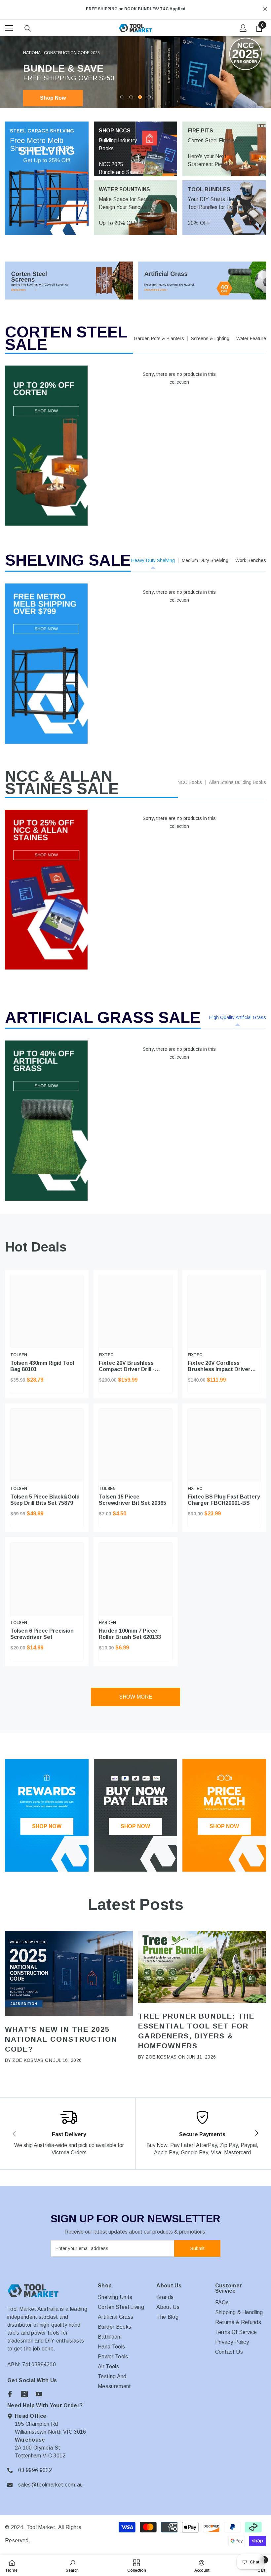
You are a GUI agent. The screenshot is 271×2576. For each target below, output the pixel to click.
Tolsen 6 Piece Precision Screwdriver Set (42, 1634)
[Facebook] (10, 2394)
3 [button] (140, 97)
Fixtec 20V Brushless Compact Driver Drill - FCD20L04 (127, 1366)
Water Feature (251, 338)
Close (265, 9)
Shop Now (53, 98)
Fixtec (106, 1355)
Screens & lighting (210, 338)
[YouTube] (39, 2394)
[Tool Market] (69, 281)
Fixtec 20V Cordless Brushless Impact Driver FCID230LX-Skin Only (219, 1366)
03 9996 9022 (35, 2470)
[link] (69, 2134)
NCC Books (190, 782)
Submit (197, 2248)
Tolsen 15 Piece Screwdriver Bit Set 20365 (133, 1500)
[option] (135, 9)
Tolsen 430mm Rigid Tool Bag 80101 (42, 1366)
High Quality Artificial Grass (238, 1017)
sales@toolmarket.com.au (50, 2485)
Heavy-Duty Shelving (153, 560)
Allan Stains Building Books (237, 782)
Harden (107, 1623)
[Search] (28, 28)
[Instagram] (24, 2394)
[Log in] (243, 28)
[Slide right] (256, 2134)
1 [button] (122, 97)
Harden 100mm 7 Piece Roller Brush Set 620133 (130, 1634)
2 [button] (131, 97)
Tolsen (19, 1355)
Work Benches (251, 560)
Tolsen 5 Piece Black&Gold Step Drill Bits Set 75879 (45, 1500)
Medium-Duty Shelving (205, 560)
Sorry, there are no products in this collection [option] (179, 378)
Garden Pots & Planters (159, 338)
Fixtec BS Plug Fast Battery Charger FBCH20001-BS (224, 1500)
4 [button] (149, 97)
